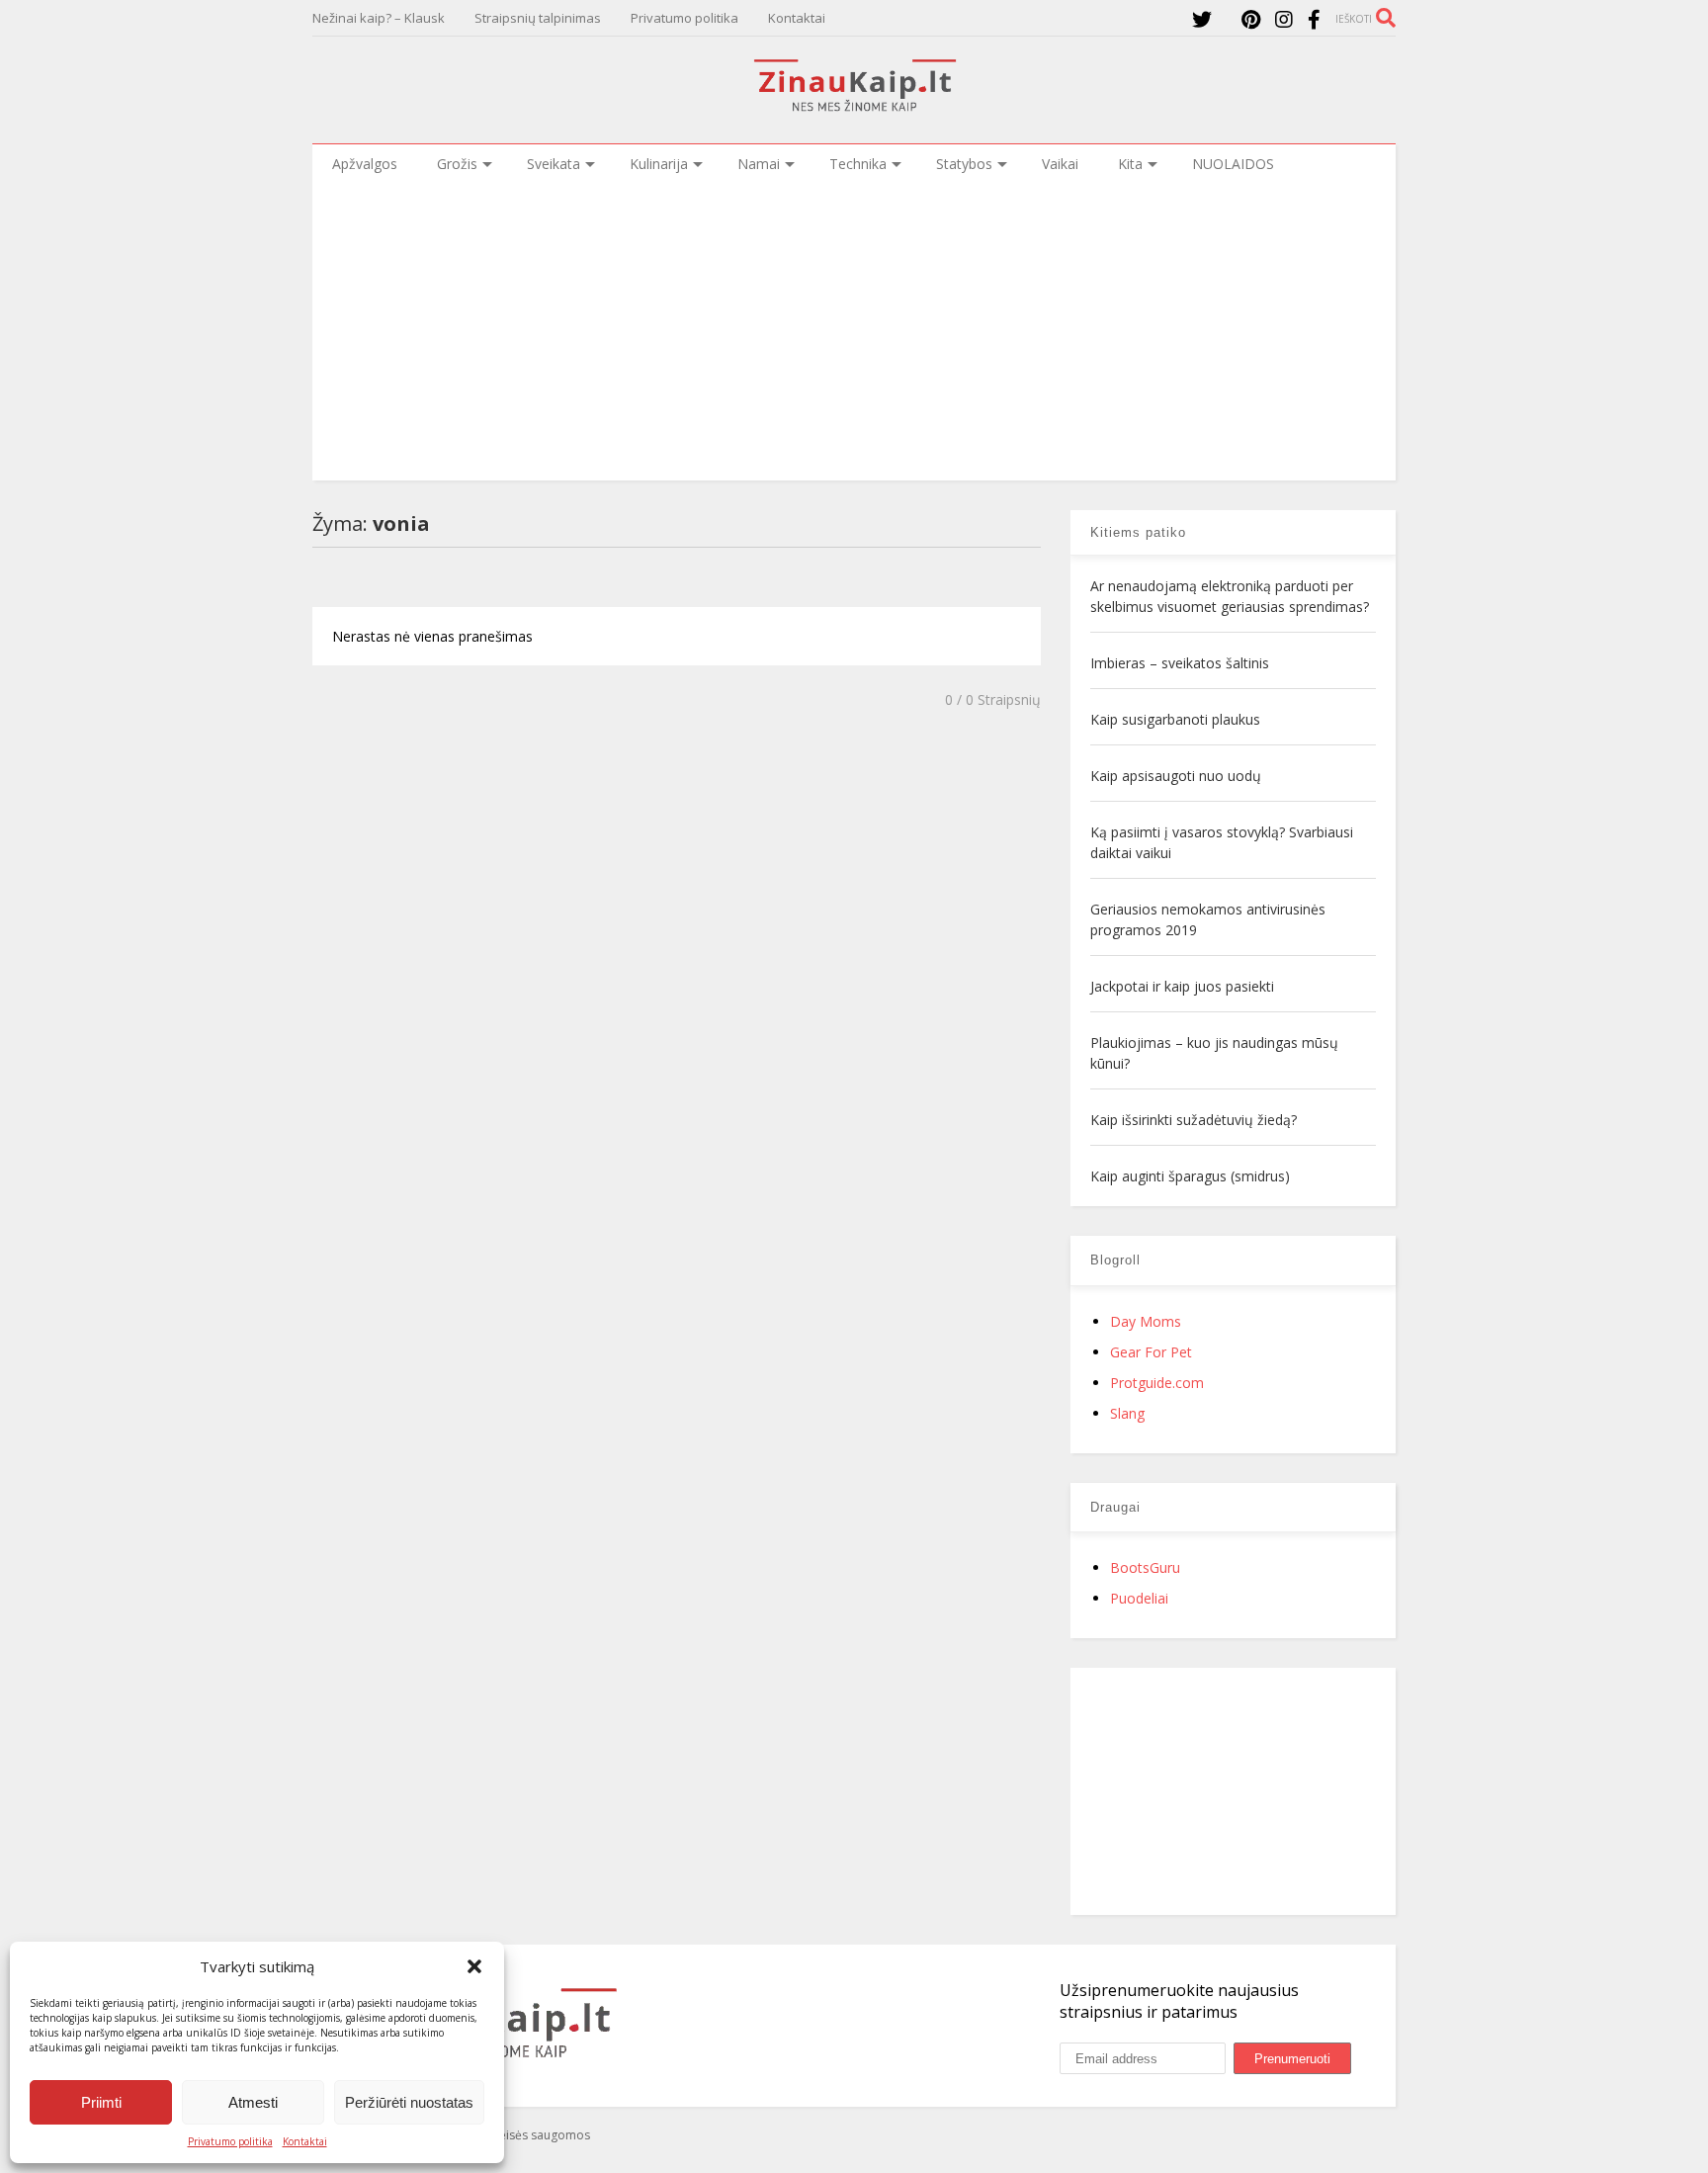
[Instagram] (1284, 19)
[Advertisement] (854, 332)
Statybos (964, 164)
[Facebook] (1314, 19)
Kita (1130, 164)
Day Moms (1146, 1321)
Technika (858, 164)
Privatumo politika (230, 2141)
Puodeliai (1139, 1598)
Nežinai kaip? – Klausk (379, 18)
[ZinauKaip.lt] (854, 106)
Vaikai (1060, 164)
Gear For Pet (1151, 1352)
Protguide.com (1157, 1383)
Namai (759, 164)
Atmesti (253, 2102)
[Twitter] (1202, 19)
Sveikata (554, 164)
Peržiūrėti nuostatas (409, 2102)
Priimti (101, 2102)
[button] (474, 1966)
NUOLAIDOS (1233, 164)
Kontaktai (305, 2141)
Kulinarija (659, 164)
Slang (1127, 1413)
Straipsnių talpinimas (538, 18)
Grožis (457, 164)
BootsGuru (1145, 1567)
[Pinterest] (1251, 19)
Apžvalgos (365, 164)
